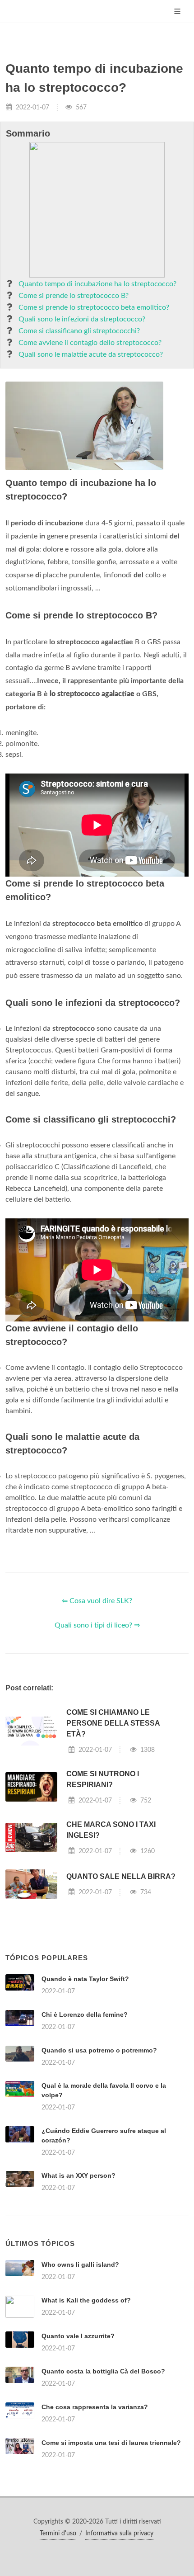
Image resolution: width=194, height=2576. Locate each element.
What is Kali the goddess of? (86, 2300)
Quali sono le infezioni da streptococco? (82, 319)
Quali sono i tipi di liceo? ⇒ (97, 1625)
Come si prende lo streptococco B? (74, 296)
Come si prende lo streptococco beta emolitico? (94, 307)
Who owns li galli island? (80, 2265)
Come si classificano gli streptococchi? (79, 331)
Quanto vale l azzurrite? (78, 2336)
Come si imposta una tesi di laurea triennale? (111, 2443)
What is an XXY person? (79, 2175)
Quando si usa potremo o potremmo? (99, 2050)
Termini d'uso (58, 2534)
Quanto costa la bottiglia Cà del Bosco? (103, 2371)
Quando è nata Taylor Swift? (85, 1979)
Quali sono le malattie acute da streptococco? (91, 354)
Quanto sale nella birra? (121, 1876)
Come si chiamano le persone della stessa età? (113, 1723)
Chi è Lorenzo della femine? (85, 2015)
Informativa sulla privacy (119, 2534)
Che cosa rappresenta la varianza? (95, 2407)
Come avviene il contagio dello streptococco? (90, 343)
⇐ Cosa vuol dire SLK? (97, 1601)
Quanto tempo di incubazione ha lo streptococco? (97, 284)
